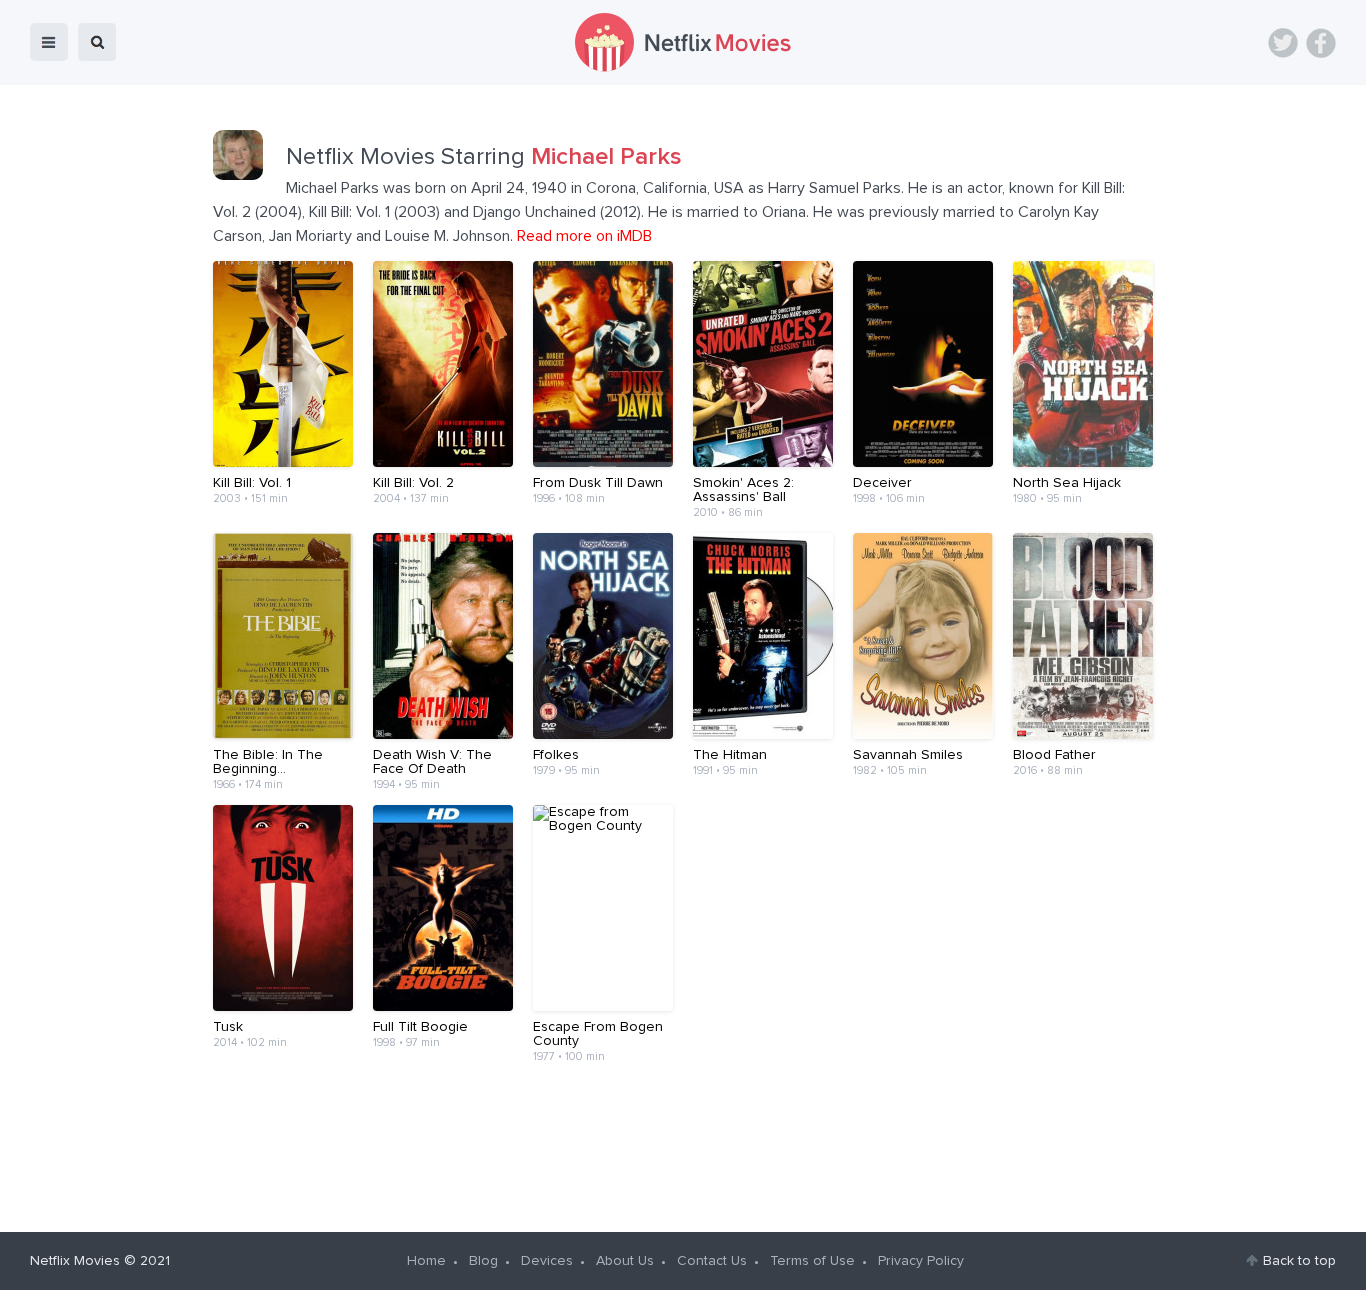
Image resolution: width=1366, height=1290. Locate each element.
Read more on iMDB (584, 236)
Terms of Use (812, 1261)
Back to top (1299, 1261)
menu (49, 42)
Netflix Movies (75, 1261)
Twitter (1283, 43)
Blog (483, 1261)
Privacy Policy (921, 1261)
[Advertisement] (683, 1140)
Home (426, 1261)
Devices (547, 1261)
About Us (625, 1261)
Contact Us (712, 1261)
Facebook (1321, 43)
